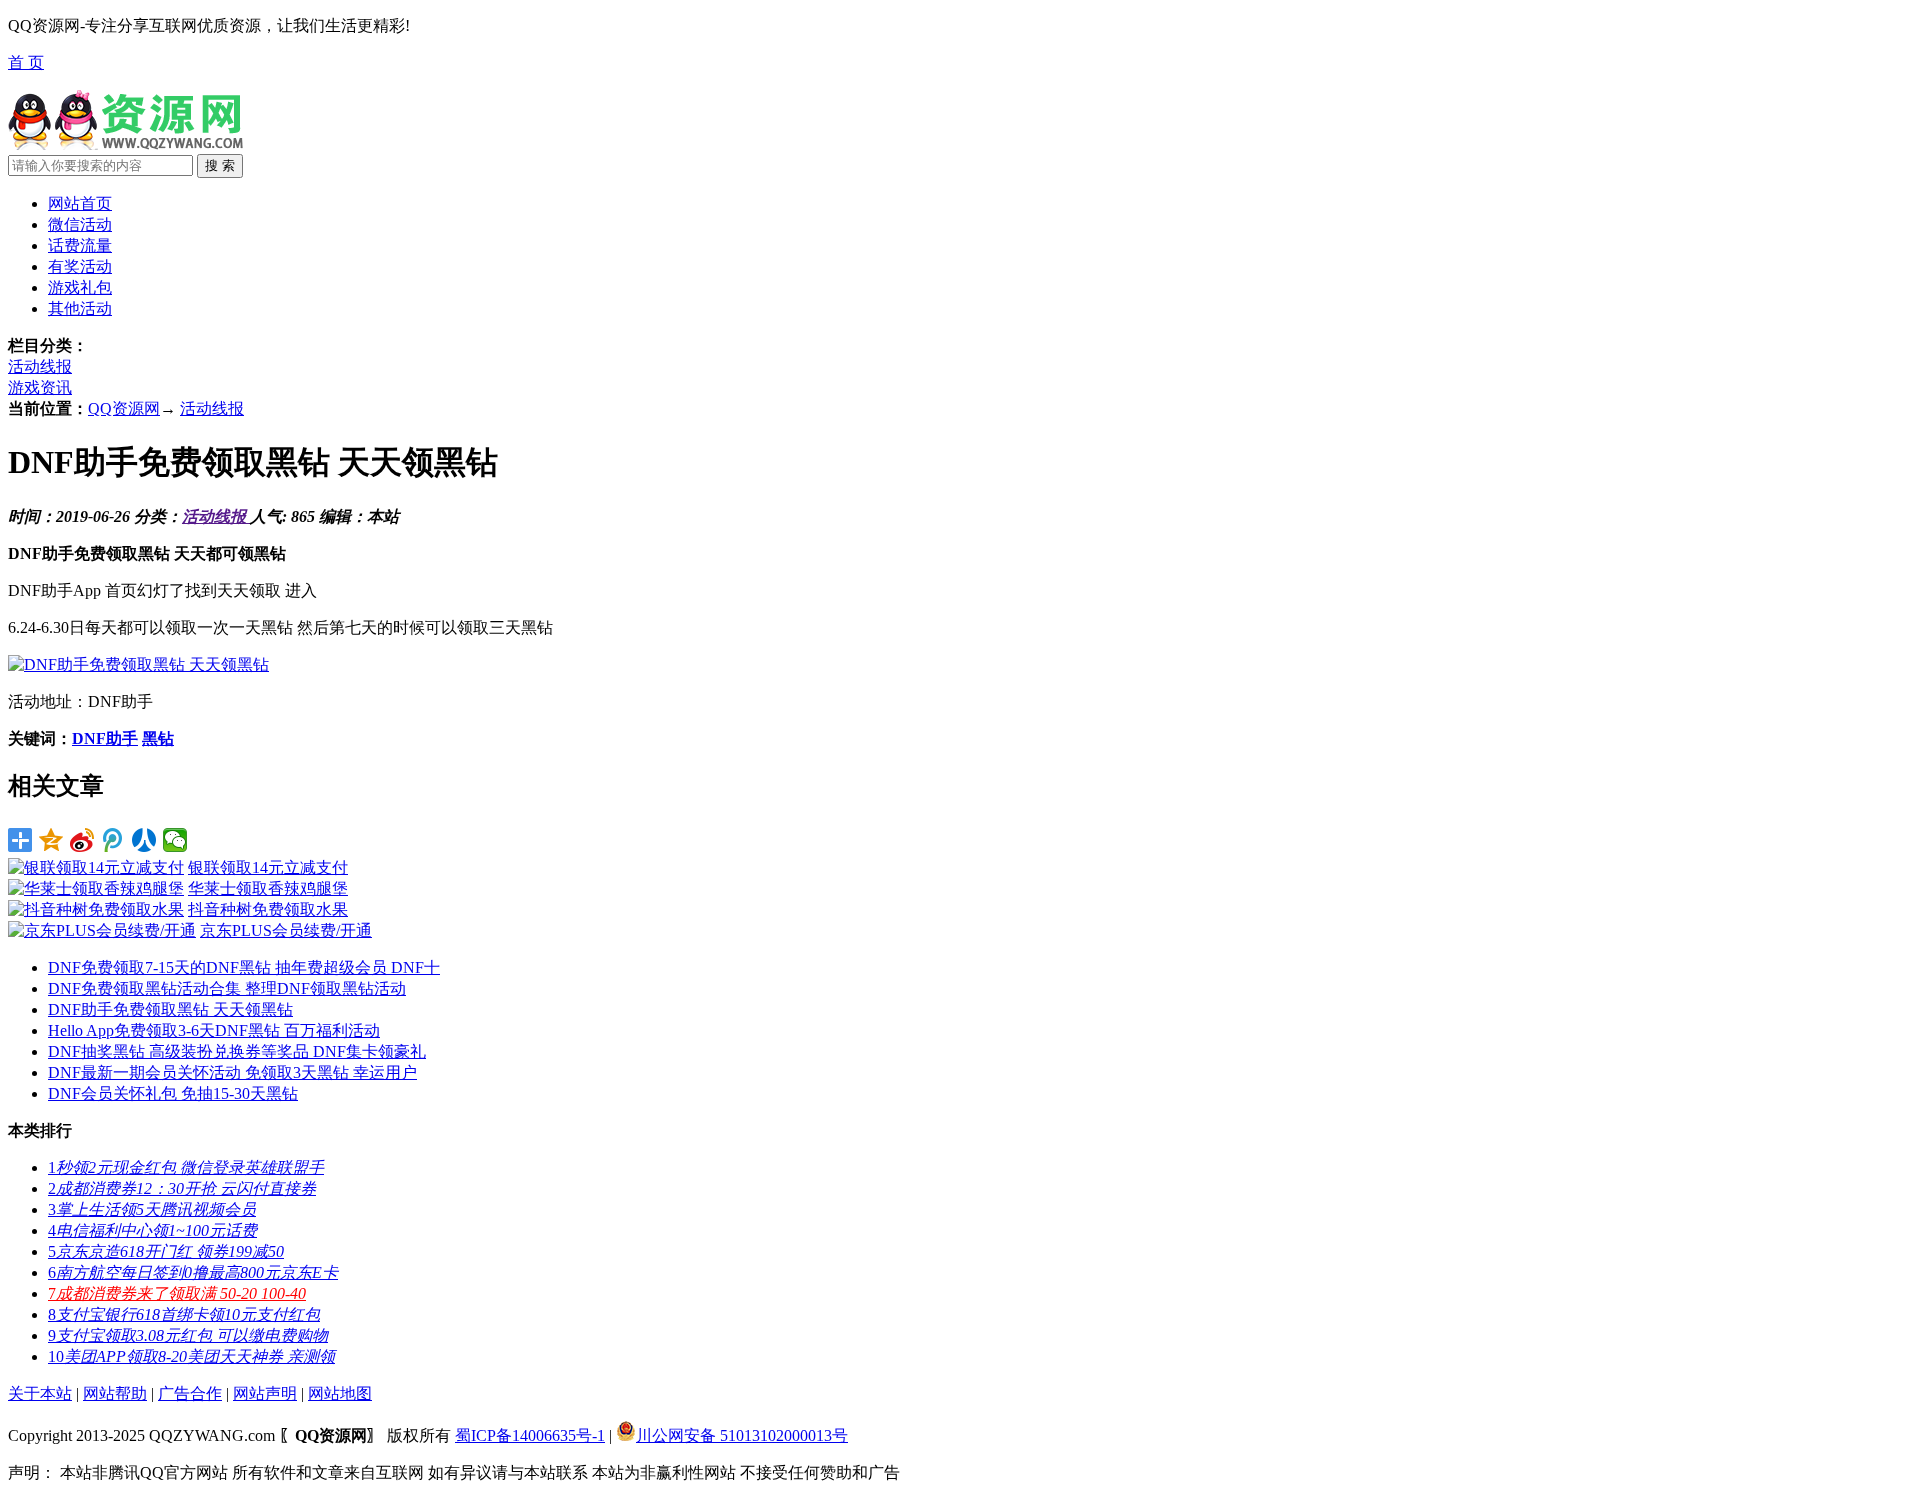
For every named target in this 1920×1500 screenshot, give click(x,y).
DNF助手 (105, 738)
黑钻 (158, 738)
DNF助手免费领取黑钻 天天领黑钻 (170, 1009)
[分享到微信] (175, 840)
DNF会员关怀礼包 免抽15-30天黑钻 (173, 1093)
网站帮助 (115, 1393)
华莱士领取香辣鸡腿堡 (268, 888)
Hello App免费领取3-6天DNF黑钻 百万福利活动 (214, 1030)
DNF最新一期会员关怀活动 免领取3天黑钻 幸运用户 (232, 1072)
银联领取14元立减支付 (268, 867)
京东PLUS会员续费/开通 (286, 930)
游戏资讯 (40, 387)
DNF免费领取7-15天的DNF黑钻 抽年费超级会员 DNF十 (244, 967)
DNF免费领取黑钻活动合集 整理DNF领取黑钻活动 (227, 988)
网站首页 (80, 203)
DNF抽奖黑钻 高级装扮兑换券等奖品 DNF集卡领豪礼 (237, 1051)
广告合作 (190, 1393)
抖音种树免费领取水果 (268, 909)
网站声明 (265, 1393)
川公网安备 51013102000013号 (742, 1435)
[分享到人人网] (144, 840)
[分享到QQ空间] (51, 840)
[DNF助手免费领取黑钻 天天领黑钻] (138, 664)
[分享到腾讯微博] (113, 840)
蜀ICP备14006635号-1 (530, 1435)
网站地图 (340, 1393)
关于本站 (40, 1393)
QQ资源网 (124, 408)
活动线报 (40, 366)
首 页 (26, 62)
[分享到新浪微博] (82, 840)
